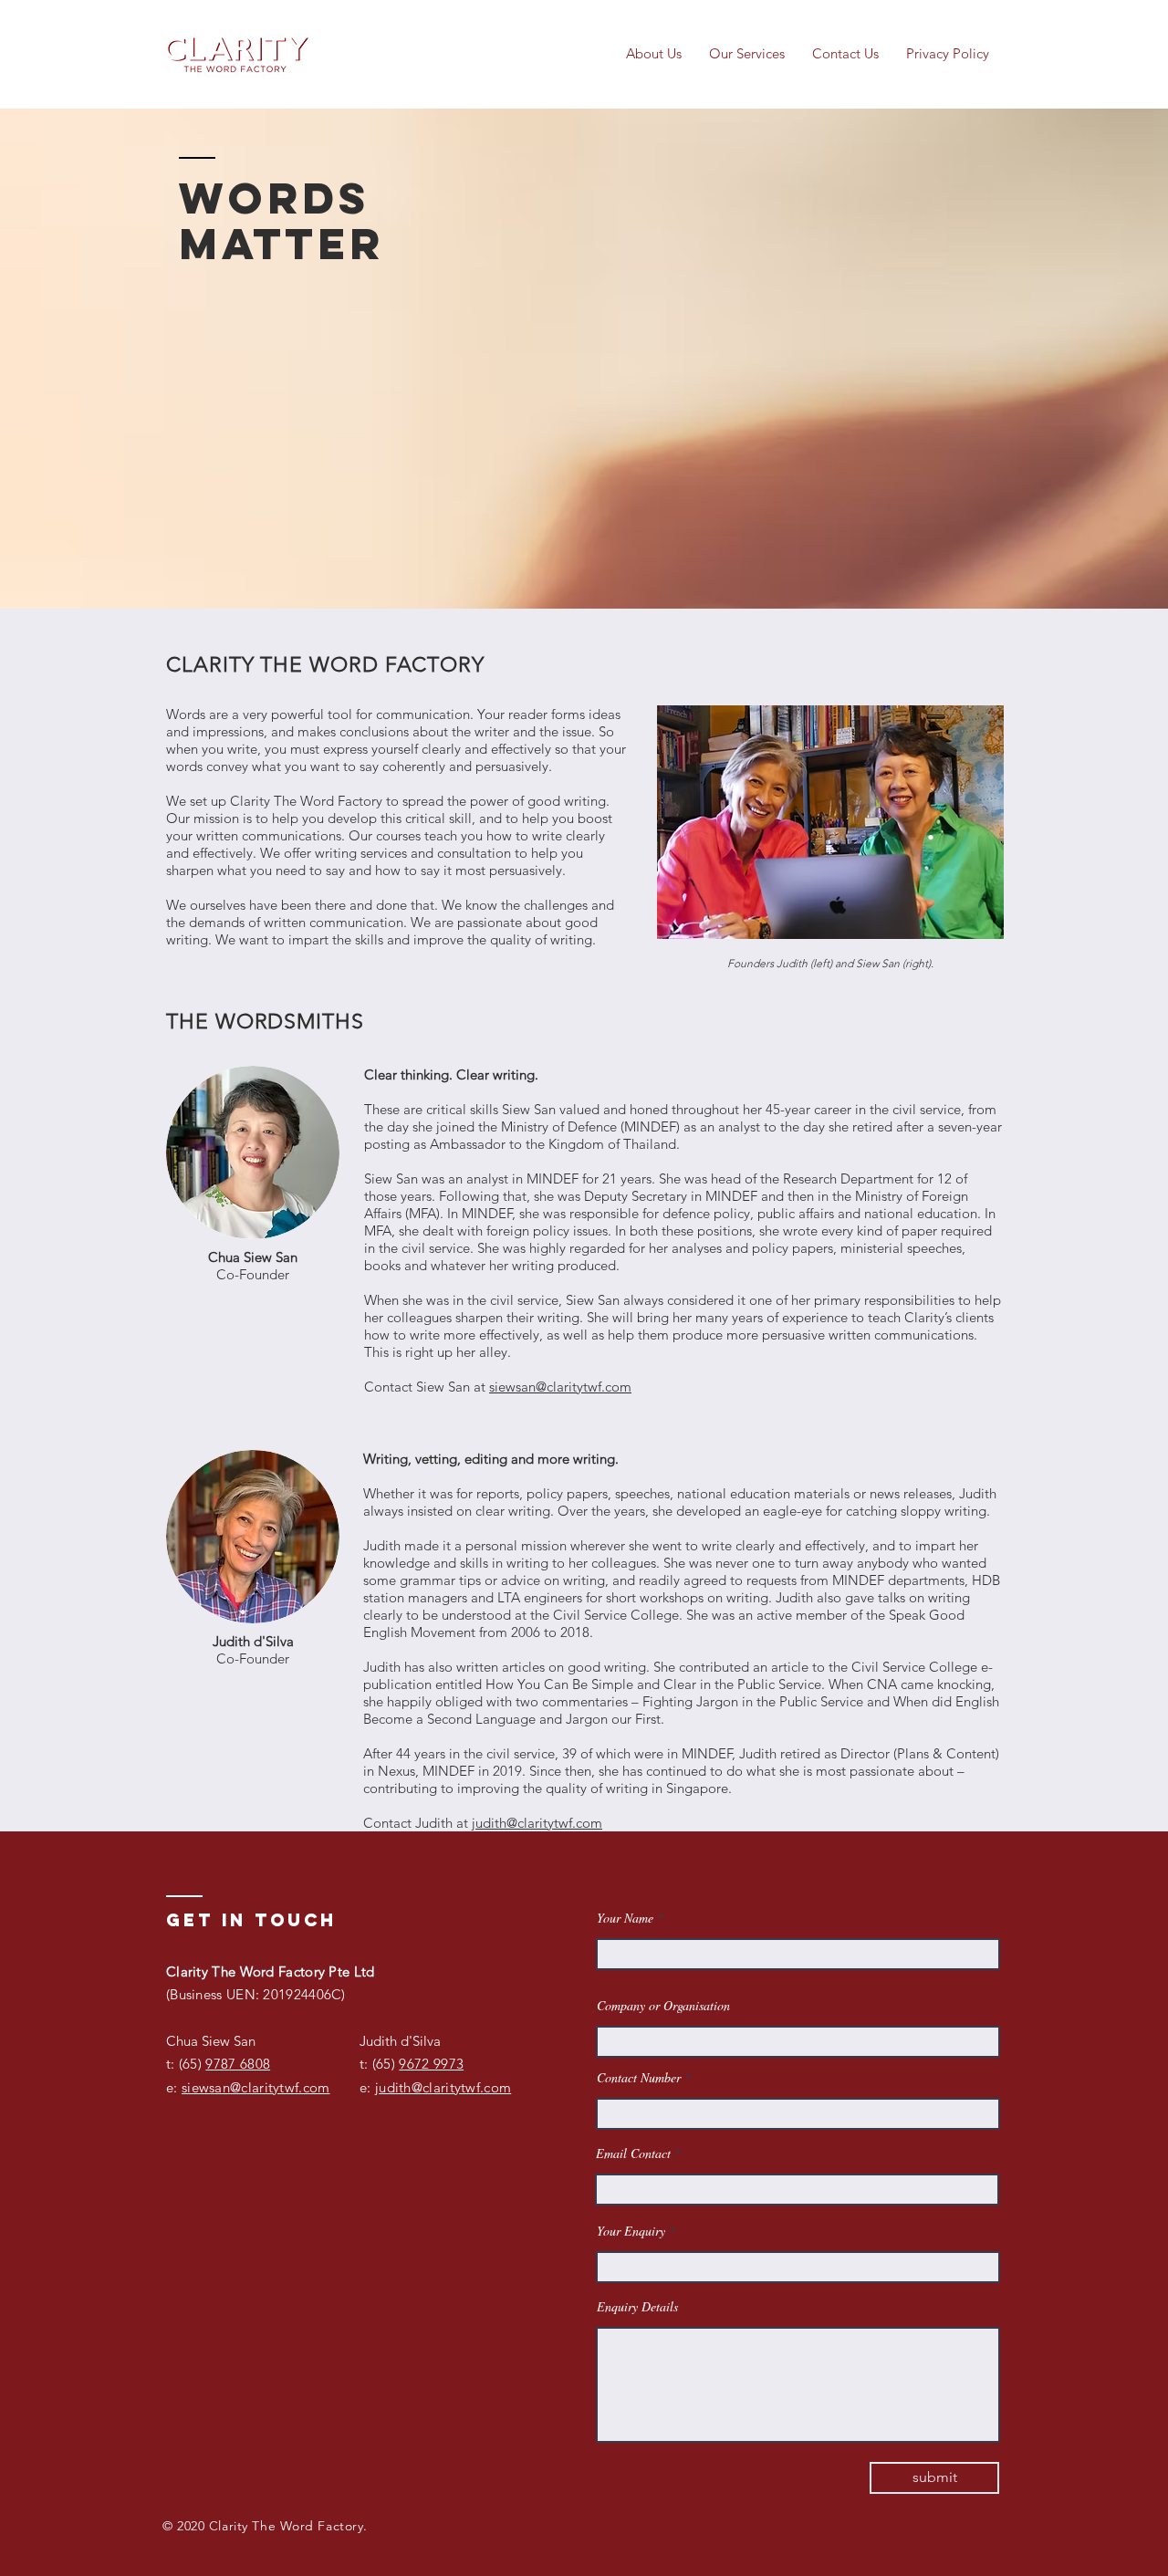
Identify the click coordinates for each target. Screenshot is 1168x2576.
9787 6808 (238, 2064)
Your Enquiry (631, 2231)
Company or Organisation (663, 2006)
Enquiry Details (637, 2307)
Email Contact (633, 2154)
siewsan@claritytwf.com (560, 1387)
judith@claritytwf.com (537, 1823)
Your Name (625, 1918)
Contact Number (639, 2078)
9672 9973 (431, 2064)
